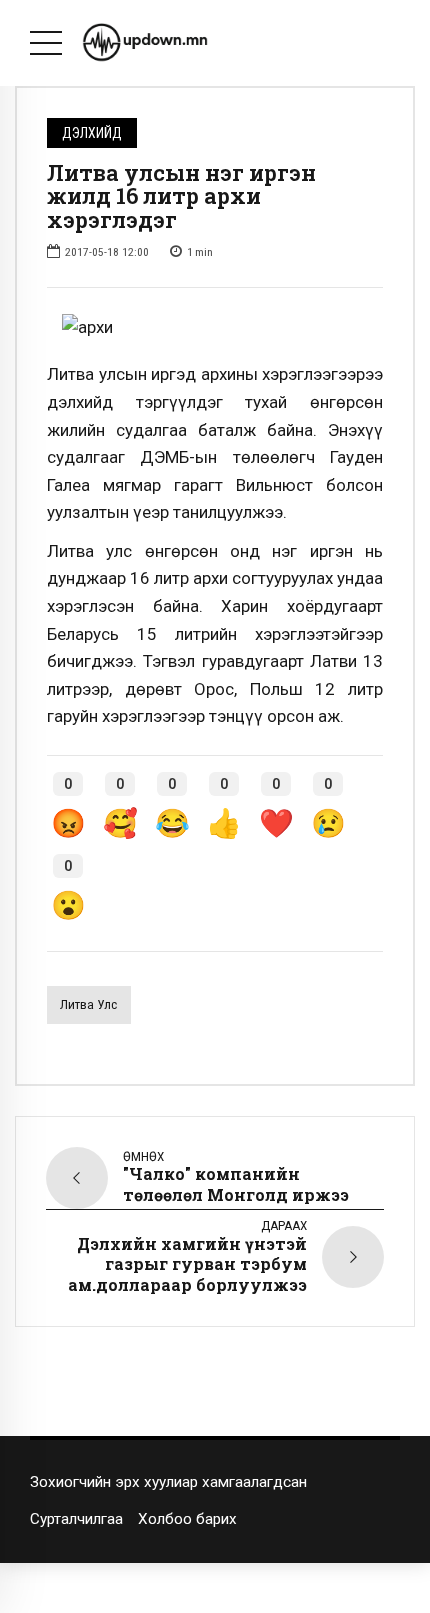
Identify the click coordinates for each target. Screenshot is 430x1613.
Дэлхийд (92, 133)
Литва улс (88, 1004)
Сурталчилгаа (76, 1519)
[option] (215, 328)
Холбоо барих (187, 1519)
